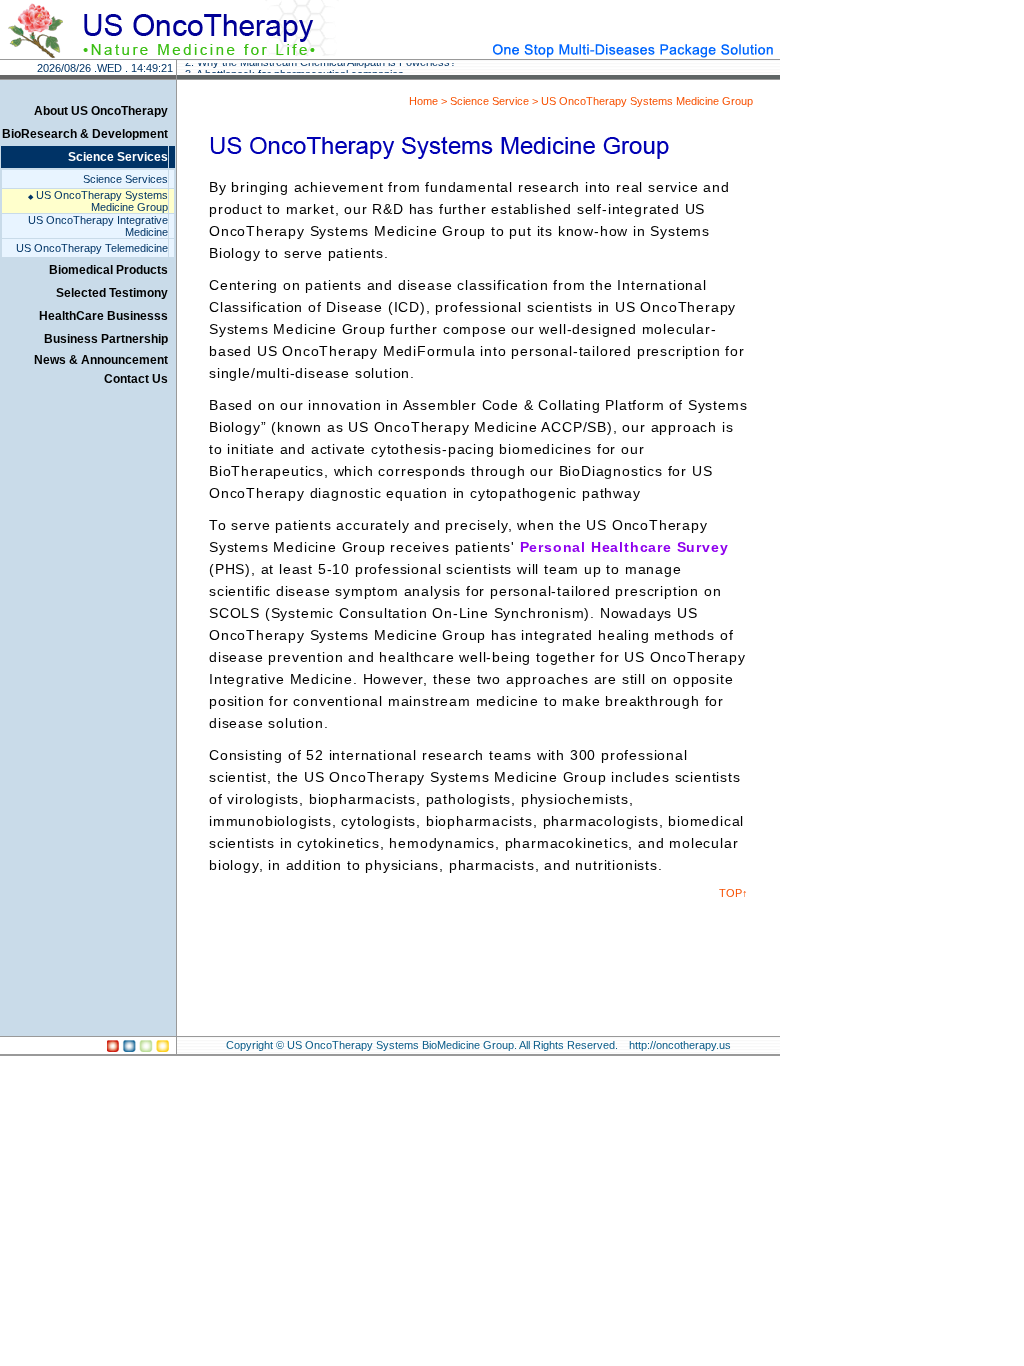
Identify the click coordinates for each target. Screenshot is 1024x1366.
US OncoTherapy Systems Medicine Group (98, 201)
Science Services (118, 157)
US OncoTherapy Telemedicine (92, 248)
